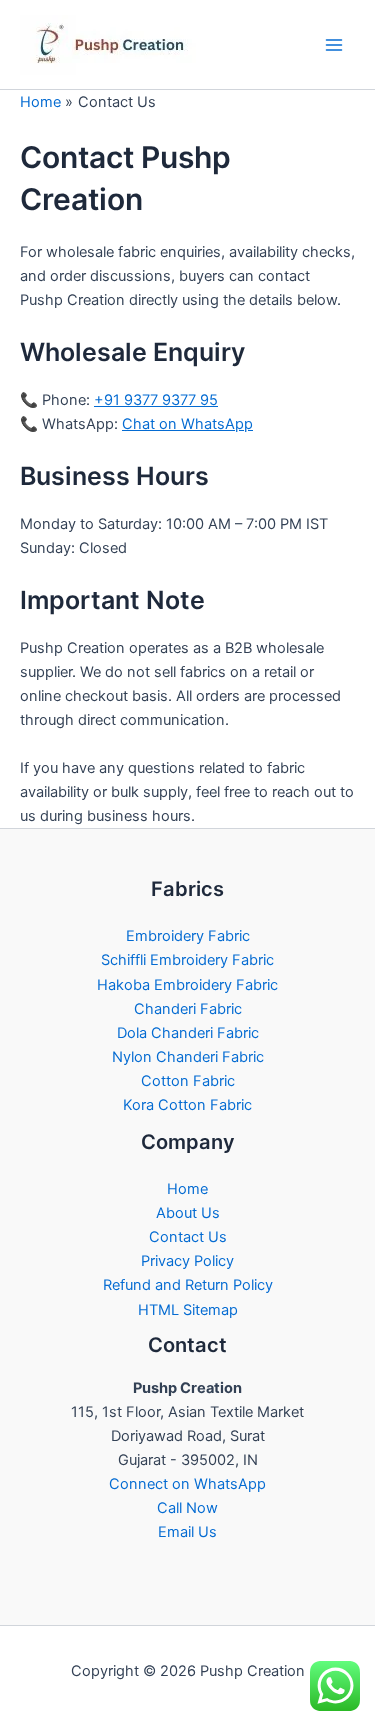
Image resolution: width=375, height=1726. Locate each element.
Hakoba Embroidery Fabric (187, 985)
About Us (188, 1213)
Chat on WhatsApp (187, 424)
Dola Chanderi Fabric (188, 1033)
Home (187, 1189)
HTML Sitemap (188, 1310)
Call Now (187, 1508)
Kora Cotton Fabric (187, 1105)
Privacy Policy (187, 1261)
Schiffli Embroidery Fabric (187, 960)
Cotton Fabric (188, 1081)
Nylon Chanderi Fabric (188, 1057)
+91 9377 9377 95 (156, 400)
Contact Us (188, 1237)
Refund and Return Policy (188, 1285)
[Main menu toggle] (334, 45)
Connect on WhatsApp (187, 1484)
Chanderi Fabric (188, 1009)
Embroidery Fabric (188, 936)
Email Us (187, 1532)
